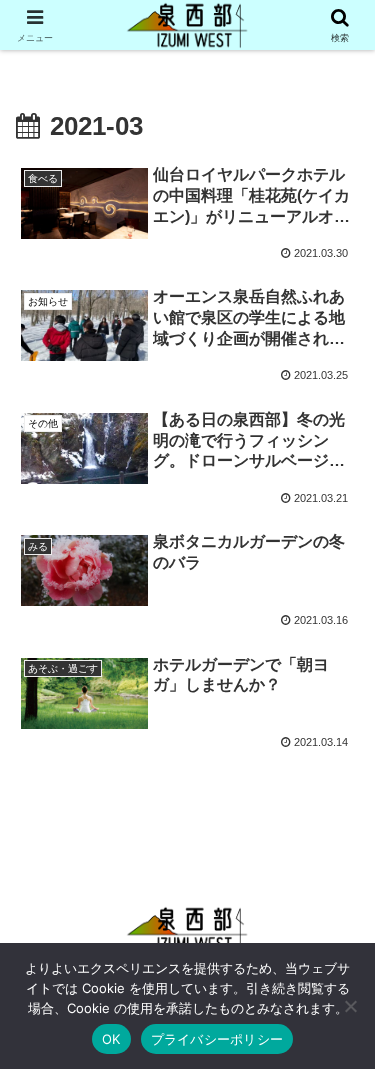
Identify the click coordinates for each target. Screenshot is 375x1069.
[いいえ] (350, 1006)
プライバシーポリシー (217, 1039)
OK (111, 1039)
